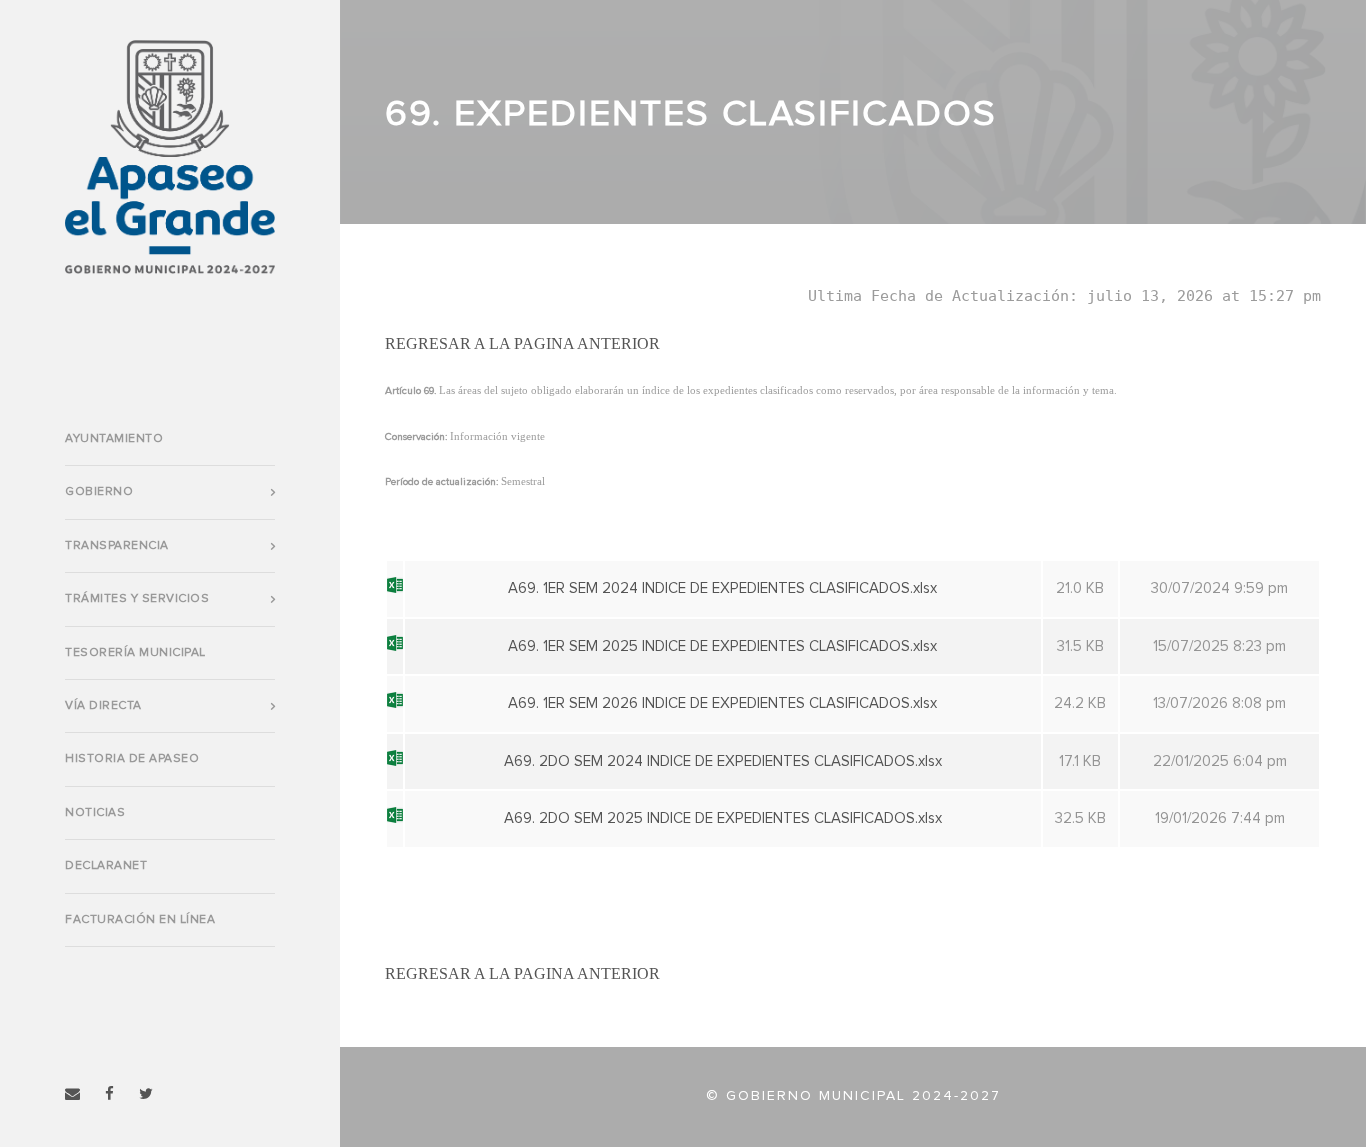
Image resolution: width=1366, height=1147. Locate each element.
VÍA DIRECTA (103, 706)
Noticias (95, 813)
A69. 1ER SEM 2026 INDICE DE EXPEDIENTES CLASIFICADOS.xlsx (722, 703)
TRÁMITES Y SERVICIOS (137, 599)
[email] (72, 1094)
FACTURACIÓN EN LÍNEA (140, 920)
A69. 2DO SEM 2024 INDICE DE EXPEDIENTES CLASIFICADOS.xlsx (723, 761)
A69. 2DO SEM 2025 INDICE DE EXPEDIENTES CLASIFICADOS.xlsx (723, 818)
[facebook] (109, 1094)
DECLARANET (106, 866)
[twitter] (146, 1094)
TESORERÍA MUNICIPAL (135, 653)
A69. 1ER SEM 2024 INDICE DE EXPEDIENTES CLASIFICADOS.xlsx (722, 588)
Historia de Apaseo (132, 759)
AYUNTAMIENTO (114, 439)
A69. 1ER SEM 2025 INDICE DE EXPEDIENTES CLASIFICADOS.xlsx (722, 646)
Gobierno (99, 492)
